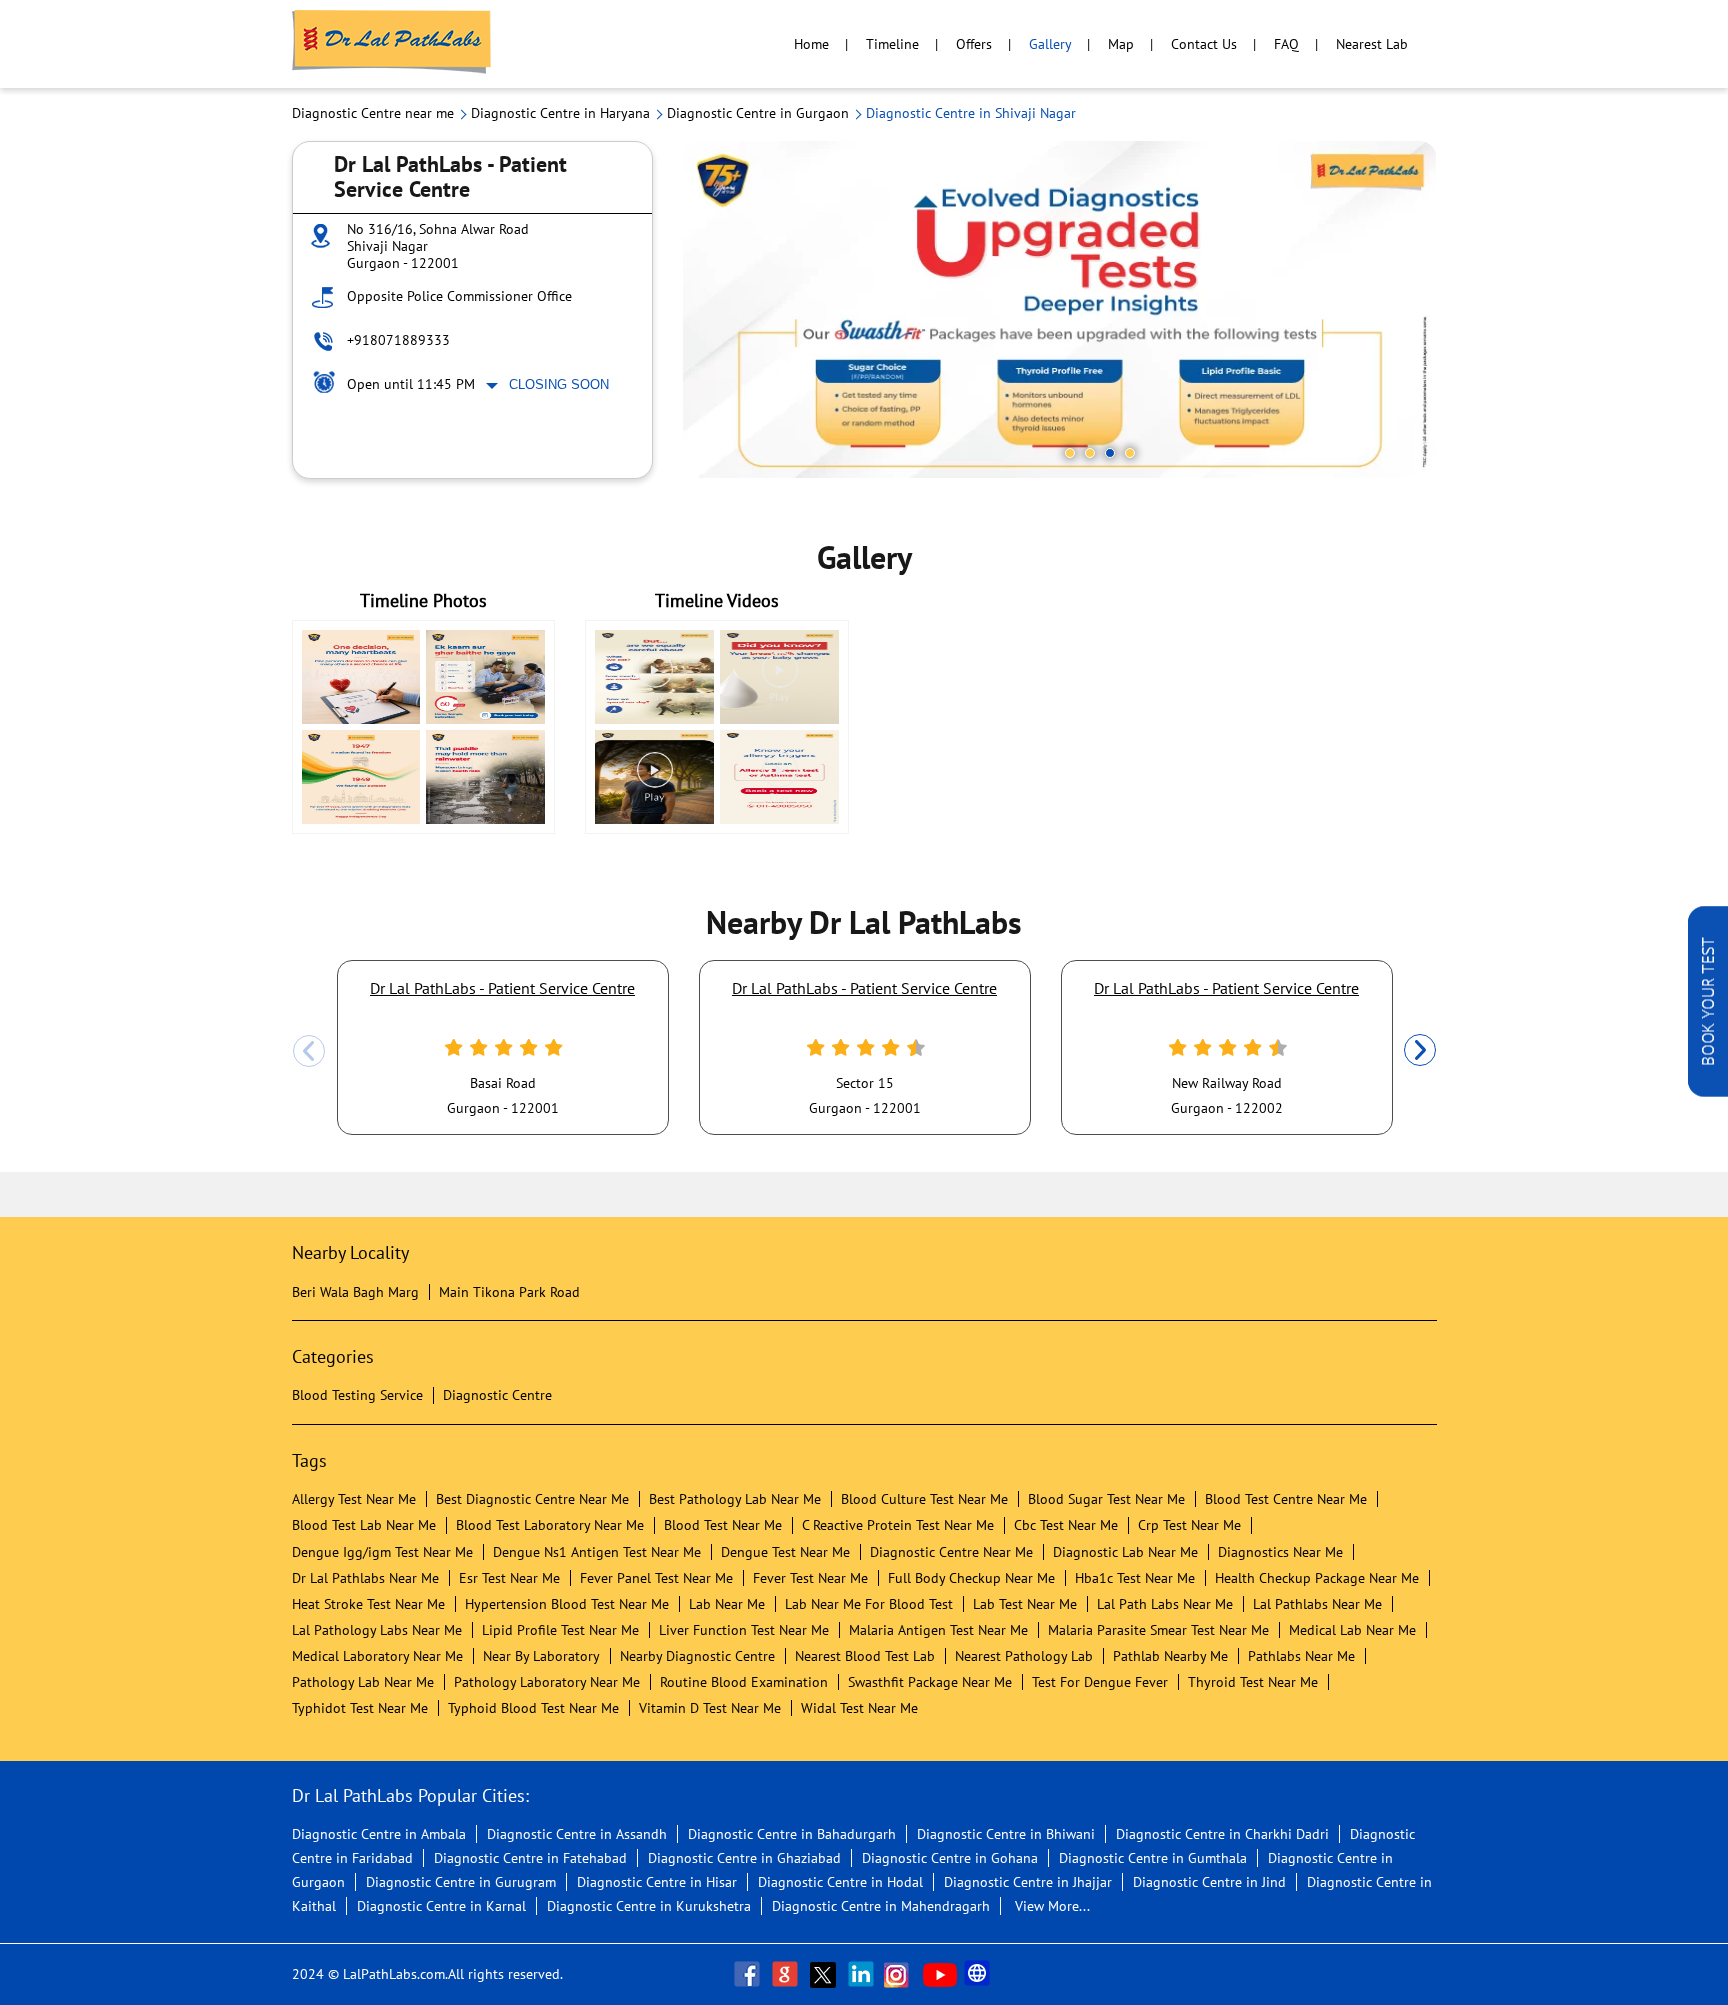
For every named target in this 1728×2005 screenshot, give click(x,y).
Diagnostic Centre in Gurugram (461, 1882)
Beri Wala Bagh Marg (355, 1292)
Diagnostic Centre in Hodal (840, 1882)
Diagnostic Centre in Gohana (950, 1858)
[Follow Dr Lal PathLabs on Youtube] (940, 1974)
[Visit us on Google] (787, 1974)
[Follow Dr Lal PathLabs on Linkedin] (863, 1974)
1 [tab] (1070, 453)
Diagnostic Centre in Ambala (379, 1834)
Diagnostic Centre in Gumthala (1153, 1858)
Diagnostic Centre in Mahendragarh (881, 1906)
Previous (309, 1051)
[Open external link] (1708, 1091)
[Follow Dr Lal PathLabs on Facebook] (749, 1974)
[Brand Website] (979, 1974)
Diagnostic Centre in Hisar (657, 1882)
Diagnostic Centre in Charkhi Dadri (1222, 1834)
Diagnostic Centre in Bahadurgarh (792, 1834)
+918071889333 (398, 340)
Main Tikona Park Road (509, 1292)
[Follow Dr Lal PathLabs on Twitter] (825, 1974)
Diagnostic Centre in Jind (1209, 1882)
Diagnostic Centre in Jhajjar (1028, 1882)
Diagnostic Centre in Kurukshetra (649, 1906)
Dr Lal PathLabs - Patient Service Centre (502, 988)
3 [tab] (1110, 453)
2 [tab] (1090, 453)
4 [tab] (1130, 453)
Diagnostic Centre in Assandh (577, 1834)
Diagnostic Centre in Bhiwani (1006, 1834)
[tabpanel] (1060, 309)
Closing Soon (559, 384)
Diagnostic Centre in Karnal (441, 1906)
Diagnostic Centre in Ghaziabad (744, 1858)
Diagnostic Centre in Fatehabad (530, 1858)
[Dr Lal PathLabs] (392, 44)
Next (1420, 1051)
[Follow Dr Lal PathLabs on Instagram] (901, 1974)
